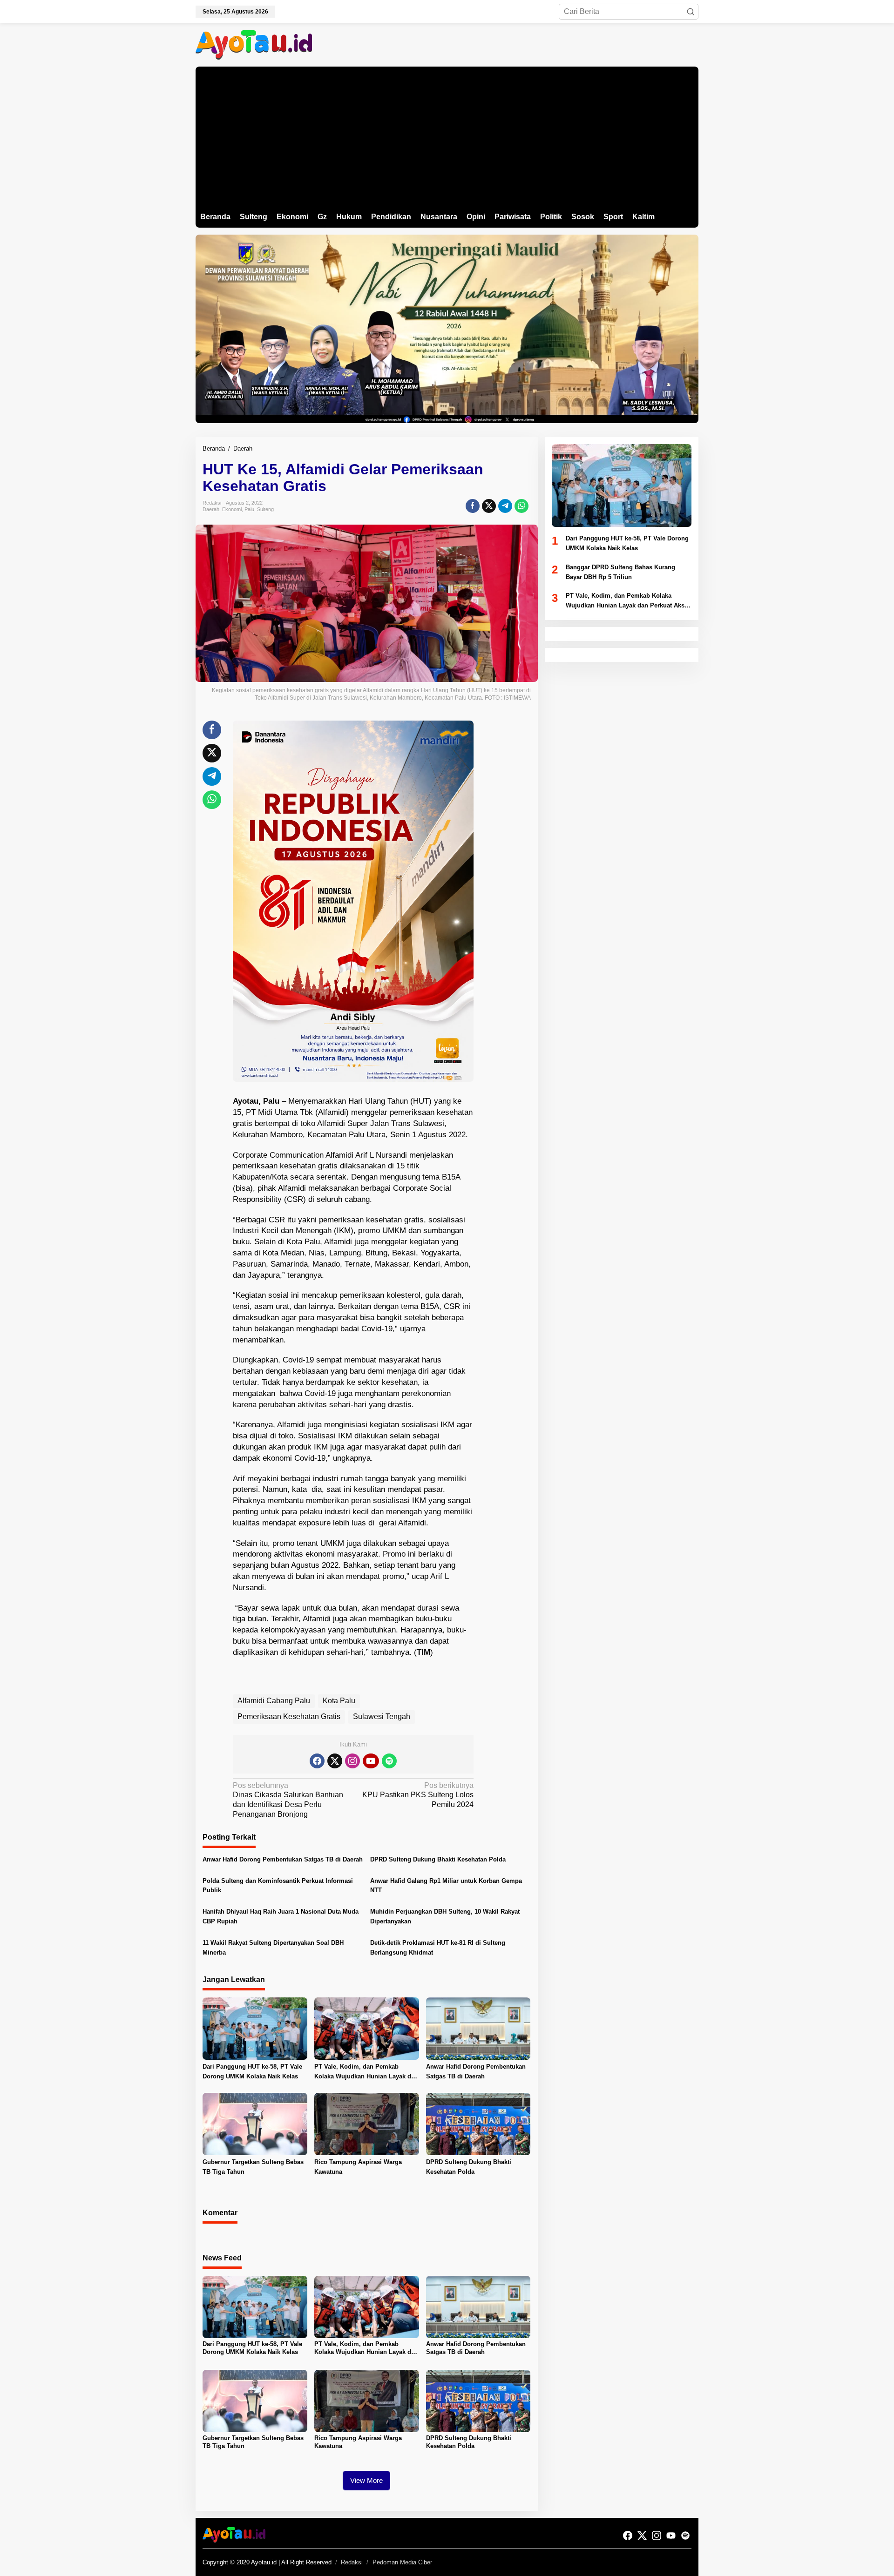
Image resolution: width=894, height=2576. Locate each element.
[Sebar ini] (473, 506)
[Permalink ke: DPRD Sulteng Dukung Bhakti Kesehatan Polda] (478, 2124)
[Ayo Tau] (254, 44)
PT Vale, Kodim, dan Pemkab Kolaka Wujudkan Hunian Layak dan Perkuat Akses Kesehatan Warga (366, 2072)
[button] (691, 12)
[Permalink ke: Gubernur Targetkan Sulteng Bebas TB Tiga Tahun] (255, 2124)
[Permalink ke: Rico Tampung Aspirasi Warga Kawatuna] (367, 2124)
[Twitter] (335, 1761)
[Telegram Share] (505, 506)
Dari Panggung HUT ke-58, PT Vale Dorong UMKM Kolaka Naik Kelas (252, 2071)
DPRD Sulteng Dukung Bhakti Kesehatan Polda (438, 1859)
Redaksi (352, 2562)
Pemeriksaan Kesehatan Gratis (289, 1716)
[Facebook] (317, 1761)
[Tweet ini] (489, 506)
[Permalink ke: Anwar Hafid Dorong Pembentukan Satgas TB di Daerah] (478, 2028)
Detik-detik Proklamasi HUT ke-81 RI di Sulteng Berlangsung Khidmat (438, 1948)
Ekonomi (232, 509)
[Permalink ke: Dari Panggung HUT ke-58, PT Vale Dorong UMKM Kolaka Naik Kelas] (255, 2028)
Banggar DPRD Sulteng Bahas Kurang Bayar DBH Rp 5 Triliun (620, 572)
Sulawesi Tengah (382, 1716)
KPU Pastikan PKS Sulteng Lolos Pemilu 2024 (418, 1795)
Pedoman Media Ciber (402, 2562)
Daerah (211, 509)
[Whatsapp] (521, 506)
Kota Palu (339, 1701)
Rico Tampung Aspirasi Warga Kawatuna (358, 2167)
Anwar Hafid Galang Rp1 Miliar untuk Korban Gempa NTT (446, 1886)
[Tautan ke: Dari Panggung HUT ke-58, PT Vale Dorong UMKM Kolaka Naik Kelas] (622, 486)
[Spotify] (389, 1761)
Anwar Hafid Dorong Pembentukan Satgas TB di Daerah (283, 1859)
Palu (249, 509)
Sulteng (265, 509)
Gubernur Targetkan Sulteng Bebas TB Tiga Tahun (253, 2167)
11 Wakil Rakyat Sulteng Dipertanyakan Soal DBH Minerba (273, 1948)
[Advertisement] (447, 136)
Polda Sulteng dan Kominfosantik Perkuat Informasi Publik (278, 1886)
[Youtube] (371, 1761)
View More (366, 2480)
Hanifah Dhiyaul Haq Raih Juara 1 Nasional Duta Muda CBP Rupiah (281, 1916)
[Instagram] (352, 1761)
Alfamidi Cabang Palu (274, 1701)
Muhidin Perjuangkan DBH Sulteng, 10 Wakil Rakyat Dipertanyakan (445, 1916)
